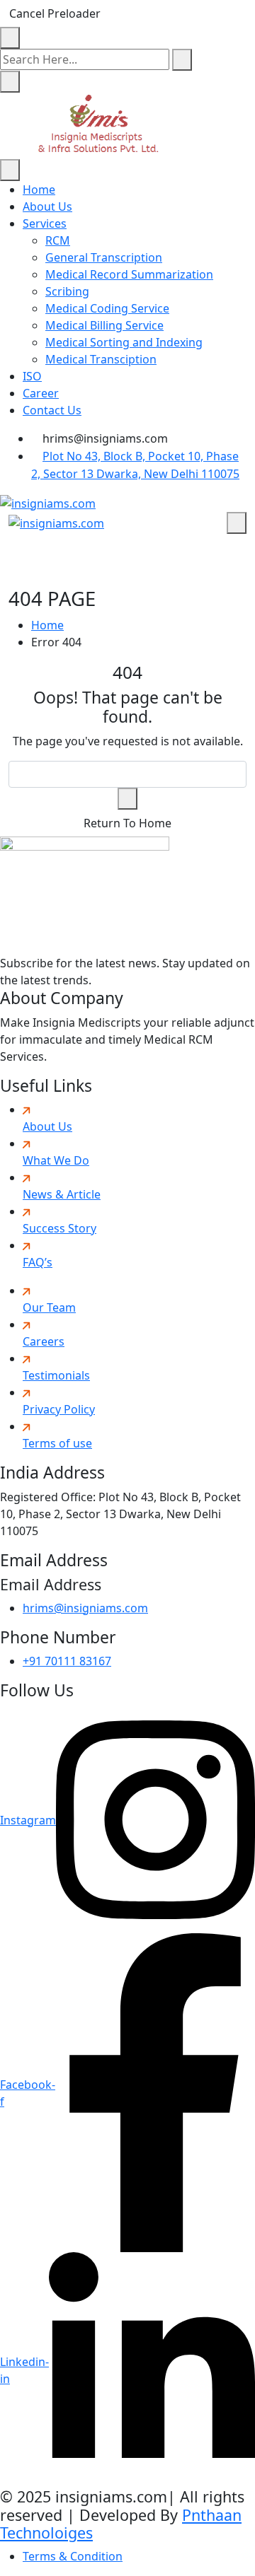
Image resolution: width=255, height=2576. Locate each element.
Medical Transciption (101, 359)
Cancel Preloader (55, 13)
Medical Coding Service (107, 308)
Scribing (67, 291)
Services (45, 223)
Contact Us (52, 410)
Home (39, 190)
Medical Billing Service (104, 325)
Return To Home (127, 823)
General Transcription (104, 257)
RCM (58, 240)
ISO (32, 376)
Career (41, 393)
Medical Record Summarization (129, 274)
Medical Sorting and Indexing (124, 342)
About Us (47, 206)
